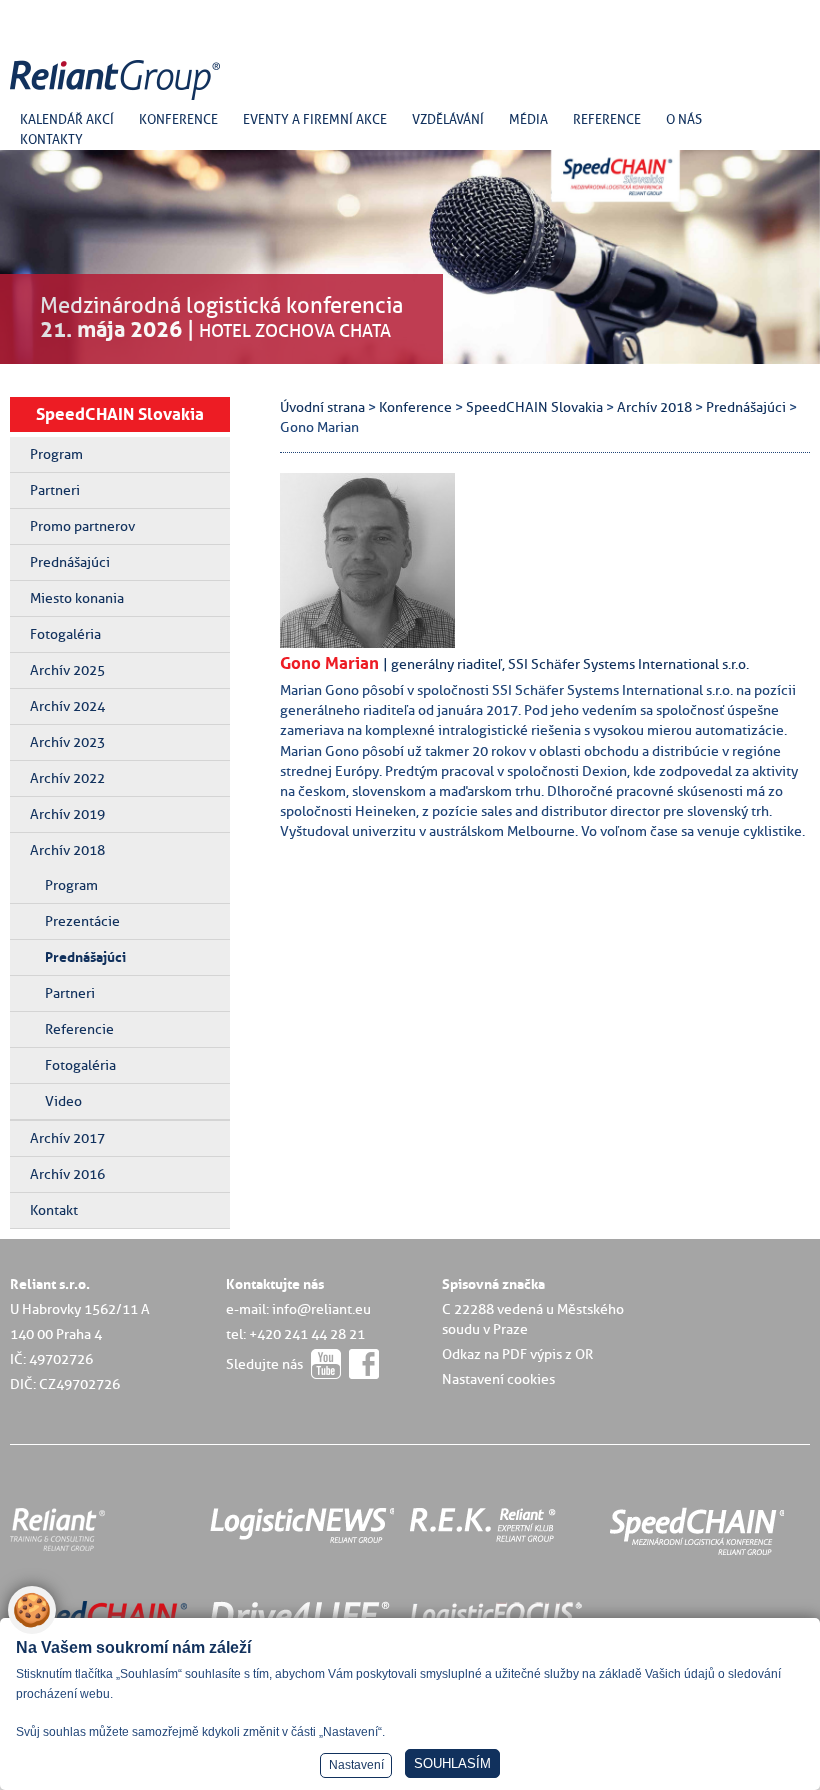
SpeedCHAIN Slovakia (120, 414)
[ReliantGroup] (118, 100)
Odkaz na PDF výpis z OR (517, 1354)
